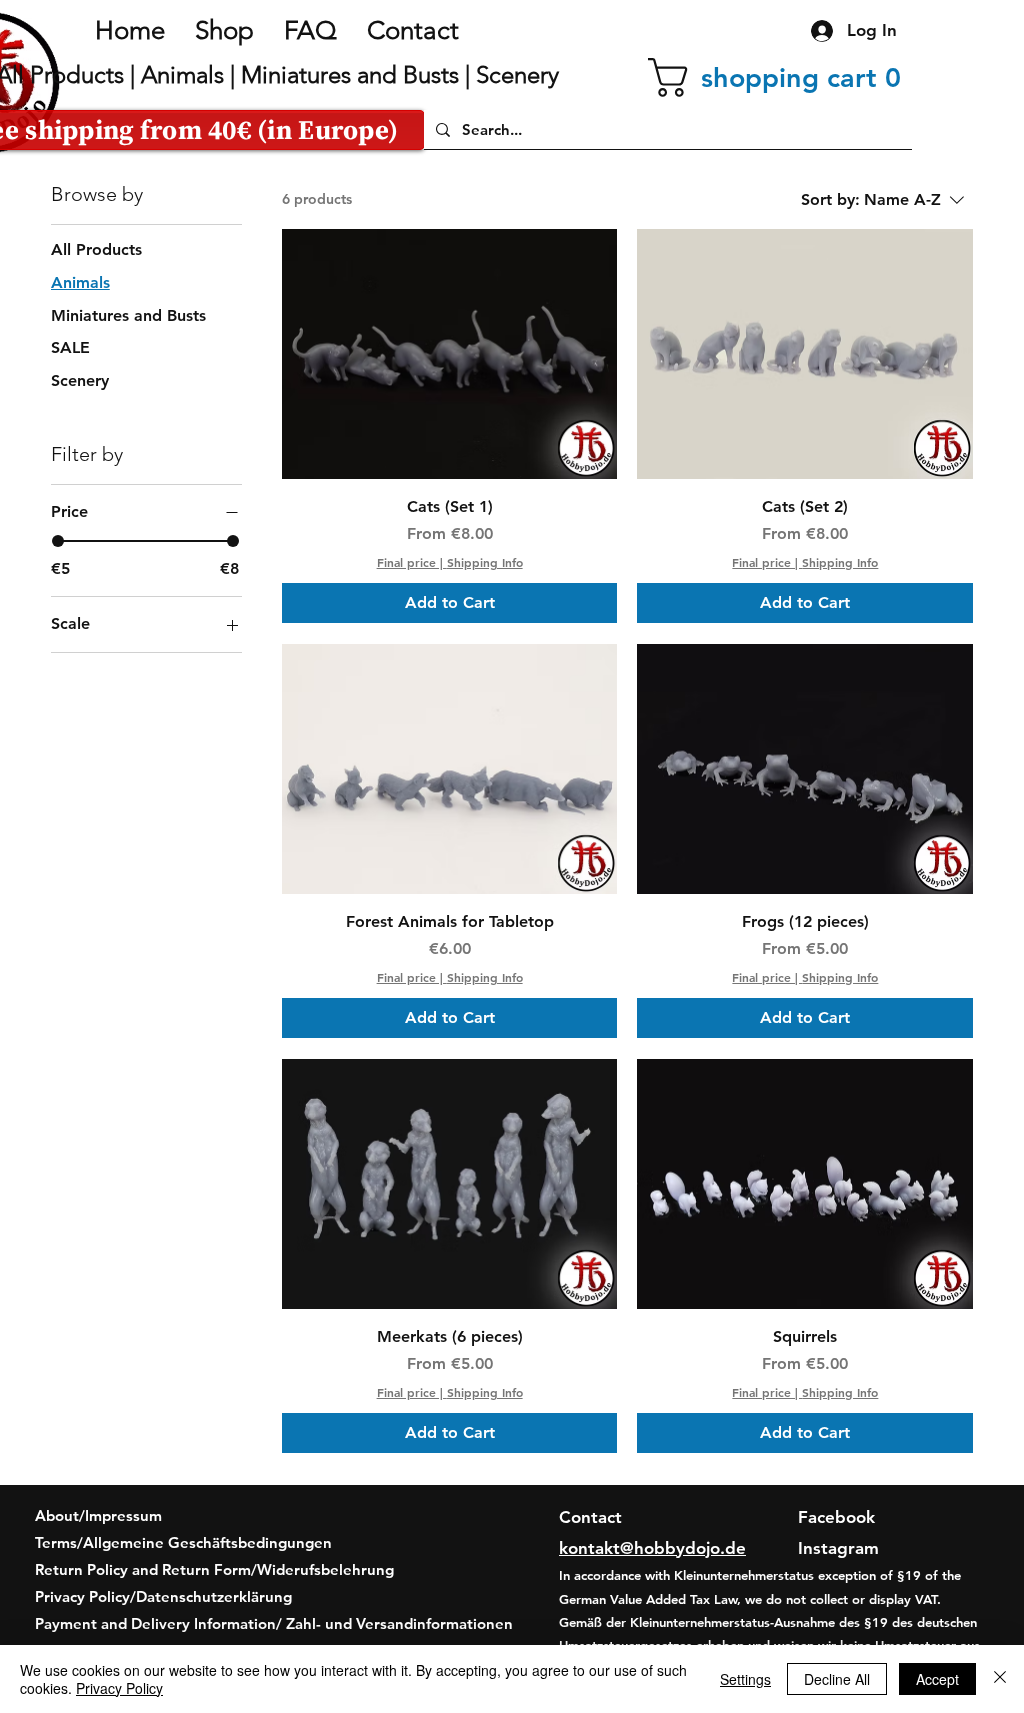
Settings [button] (745, 1679)
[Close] (1000, 1679)
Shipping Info (485, 562)
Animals (182, 74)
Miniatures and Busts (350, 74)
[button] (780, 77)
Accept (937, 1679)
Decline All (837, 1679)
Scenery (517, 74)
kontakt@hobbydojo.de (652, 1548)
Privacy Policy (119, 1688)
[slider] (58, 541)
